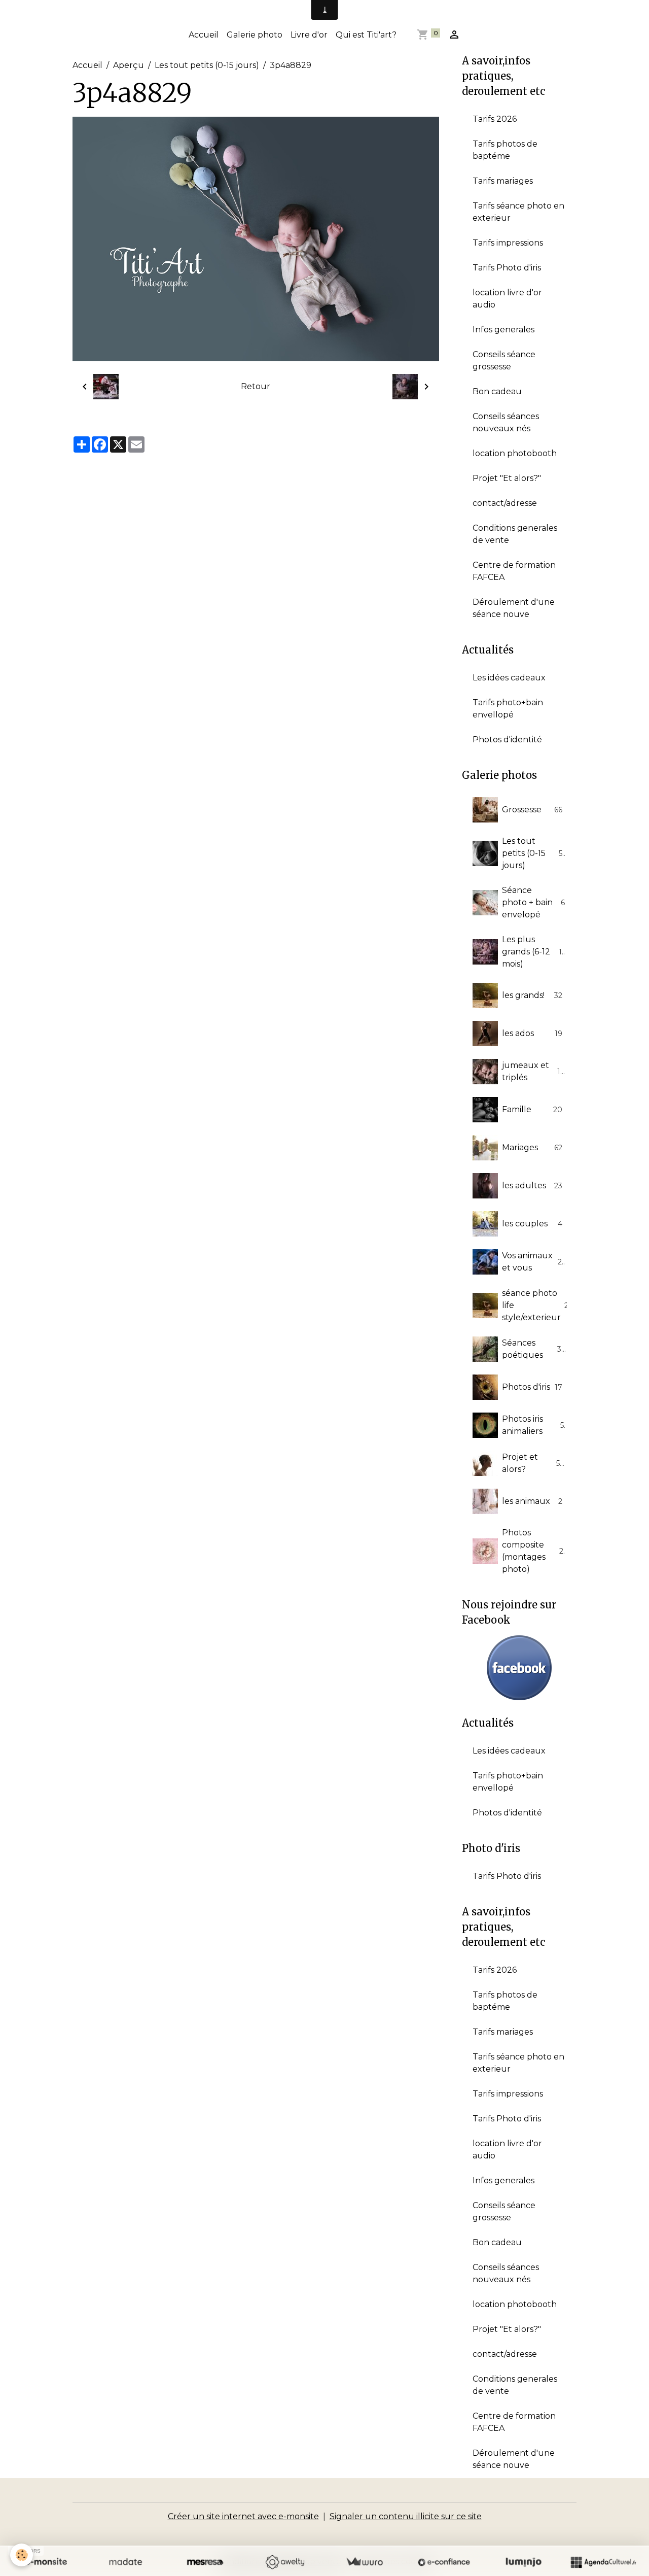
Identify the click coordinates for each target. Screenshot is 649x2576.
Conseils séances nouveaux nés (506, 422)
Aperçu (129, 65)
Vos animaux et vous (534, 1262)
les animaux (532, 1501)
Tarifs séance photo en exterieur (518, 212)
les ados (532, 1033)
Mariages (532, 1147)
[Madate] (125, 2562)
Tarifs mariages (503, 181)
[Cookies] (22, 2555)
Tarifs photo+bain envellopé (508, 709)
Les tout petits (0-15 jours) (207, 65)
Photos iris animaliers (533, 1425)
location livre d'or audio (507, 299)
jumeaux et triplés (533, 1071)
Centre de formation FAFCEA (514, 571)
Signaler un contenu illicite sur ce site (406, 2516)
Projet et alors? (533, 1463)
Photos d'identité (507, 740)
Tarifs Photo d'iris (507, 268)
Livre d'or (309, 35)
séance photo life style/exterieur (537, 1305)
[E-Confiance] (444, 2562)
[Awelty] (285, 2562)
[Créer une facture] (364, 2562)
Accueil (204, 35)
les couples (532, 1224)
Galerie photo (255, 35)
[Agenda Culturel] (603, 2562)
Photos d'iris (532, 1387)
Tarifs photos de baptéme (505, 150)
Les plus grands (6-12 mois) (534, 952)
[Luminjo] (524, 2562)
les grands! (532, 995)
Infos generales (503, 330)
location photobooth (515, 453)
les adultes (532, 1186)
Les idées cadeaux (509, 678)
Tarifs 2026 (495, 119)
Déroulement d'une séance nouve (514, 608)
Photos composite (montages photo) (535, 1551)
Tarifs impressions (508, 243)
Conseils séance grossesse (504, 360)
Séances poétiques (534, 1349)
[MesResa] (205, 2562)
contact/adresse (505, 503)
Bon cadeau (497, 391)
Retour (256, 386)
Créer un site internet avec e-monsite (243, 2516)
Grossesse (532, 810)
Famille (532, 1109)
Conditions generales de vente (515, 534)
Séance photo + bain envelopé (533, 902)
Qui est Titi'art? (366, 35)
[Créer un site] (46, 2562)
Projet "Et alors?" (507, 478)
